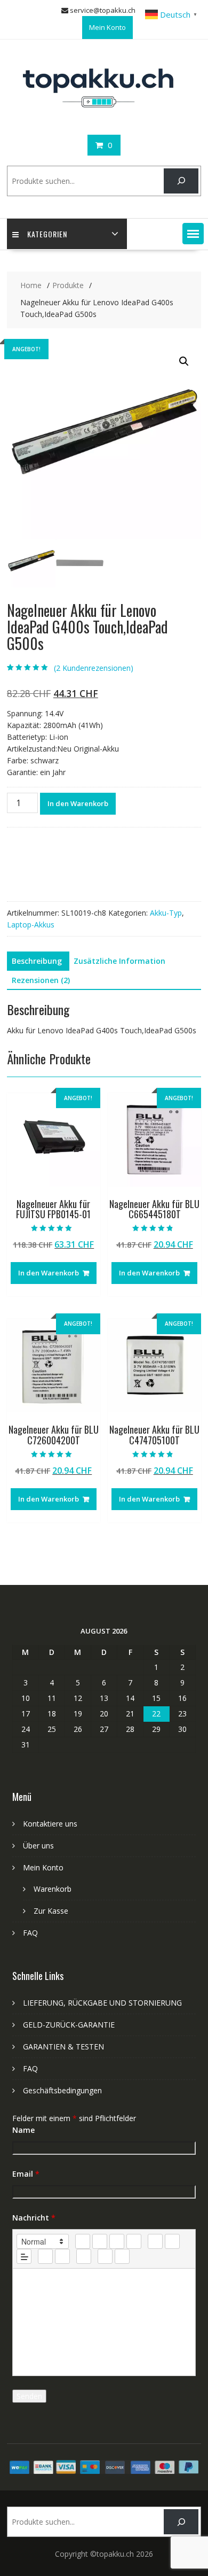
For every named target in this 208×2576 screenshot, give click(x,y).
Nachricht (34, 2218)
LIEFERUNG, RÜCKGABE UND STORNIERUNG (102, 2003)
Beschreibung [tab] (37, 961)
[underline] (117, 2241)
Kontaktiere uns (50, 1824)
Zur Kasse (51, 1911)
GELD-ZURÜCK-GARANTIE (69, 2025)
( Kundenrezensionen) (94, 668)
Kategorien (47, 234)
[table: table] (84, 2256)
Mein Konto (107, 27)
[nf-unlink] (62, 2256)
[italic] (100, 2241)
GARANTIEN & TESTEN (63, 2047)
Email (26, 2174)
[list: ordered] (155, 2241)
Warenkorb (53, 1889)
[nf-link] (45, 2256)
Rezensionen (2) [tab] (41, 980)
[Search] (181, 181)
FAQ (30, 1933)
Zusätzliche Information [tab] (119, 961)
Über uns (38, 1846)
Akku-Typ (166, 913)
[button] (193, 234)
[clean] (134, 2241)
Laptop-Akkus (31, 925)
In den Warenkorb (78, 803)
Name (23, 2130)
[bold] (83, 2241)
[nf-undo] (105, 2256)
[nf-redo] (122, 2256)
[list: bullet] (172, 2241)
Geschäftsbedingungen (62, 2090)
